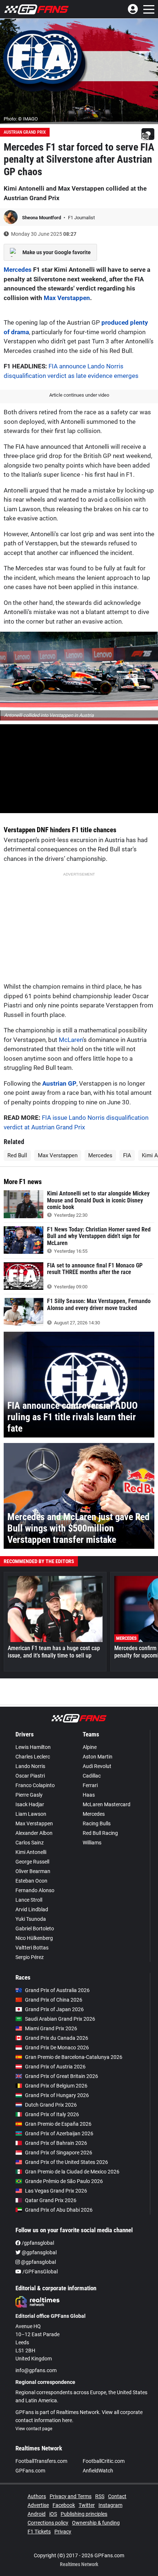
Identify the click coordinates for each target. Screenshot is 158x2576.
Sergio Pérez (30, 1957)
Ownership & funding (96, 2523)
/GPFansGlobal (39, 2272)
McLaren (71, 1040)
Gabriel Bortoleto (35, 1929)
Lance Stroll (29, 1900)
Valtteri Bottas (32, 1948)
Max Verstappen (67, 298)
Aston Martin (98, 1757)
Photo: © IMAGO (21, 119)
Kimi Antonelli (31, 1852)
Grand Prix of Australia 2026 (57, 1990)
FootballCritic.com (104, 2461)
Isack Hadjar (30, 1804)
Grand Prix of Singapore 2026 (59, 2153)
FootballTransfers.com (41, 2461)
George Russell (32, 1862)
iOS (53, 2514)
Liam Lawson (31, 1814)
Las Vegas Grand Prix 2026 (56, 2191)
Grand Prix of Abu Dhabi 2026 (59, 2210)
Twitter (87, 2505)
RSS (100, 2496)
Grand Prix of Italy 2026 (52, 2114)
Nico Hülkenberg (34, 1938)
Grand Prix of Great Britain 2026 (62, 2076)
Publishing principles (84, 2514)
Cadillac (92, 1776)
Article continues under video (79, 395)
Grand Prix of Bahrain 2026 (56, 2143)
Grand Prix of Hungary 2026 (57, 2095)
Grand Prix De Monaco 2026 (57, 2048)
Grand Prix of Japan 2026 (54, 2009)
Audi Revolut (97, 1766)
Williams (92, 1843)
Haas (89, 1795)
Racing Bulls (97, 1823)
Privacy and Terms (71, 2496)
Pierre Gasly (29, 1795)
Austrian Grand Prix (25, 132)
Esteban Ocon (31, 1881)
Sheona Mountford (42, 218)
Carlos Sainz (30, 1843)
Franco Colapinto (35, 1785)
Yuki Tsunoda (31, 1919)
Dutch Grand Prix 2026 (51, 2105)
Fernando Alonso (35, 1890)
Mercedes (18, 270)
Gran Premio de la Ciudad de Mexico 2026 (72, 2172)
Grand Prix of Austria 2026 (55, 2067)
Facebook (64, 2505)
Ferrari (90, 1785)
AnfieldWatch (98, 2471)
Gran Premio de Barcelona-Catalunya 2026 (74, 2057)
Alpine (90, 1747)
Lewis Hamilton (33, 1747)
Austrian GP (59, 1083)
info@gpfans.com (36, 2370)
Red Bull (17, 1155)
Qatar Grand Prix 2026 (51, 2200)
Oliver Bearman (33, 1871)
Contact (117, 2496)
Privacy (63, 2532)
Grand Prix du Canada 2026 (57, 2038)
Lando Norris (30, 1766)
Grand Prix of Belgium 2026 (56, 2086)
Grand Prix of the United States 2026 (67, 2162)
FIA (127, 1155)
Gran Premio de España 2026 (58, 2124)
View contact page (34, 2429)
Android (37, 2514)
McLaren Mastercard (107, 1804)
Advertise (38, 2505)
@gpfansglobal (39, 2252)
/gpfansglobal (37, 2243)
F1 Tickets (39, 2532)
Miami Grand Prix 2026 (51, 2028)
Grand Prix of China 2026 (54, 2000)
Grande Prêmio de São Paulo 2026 (64, 2181)
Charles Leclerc (33, 1757)
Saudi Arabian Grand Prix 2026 (60, 2019)
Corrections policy (48, 2523)
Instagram (110, 2505)
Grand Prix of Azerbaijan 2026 (59, 2133)
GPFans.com (30, 2471)
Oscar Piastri (30, 1776)
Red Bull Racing (100, 1833)
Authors (37, 2496)
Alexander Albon (34, 1833)
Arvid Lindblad (32, 1909)
